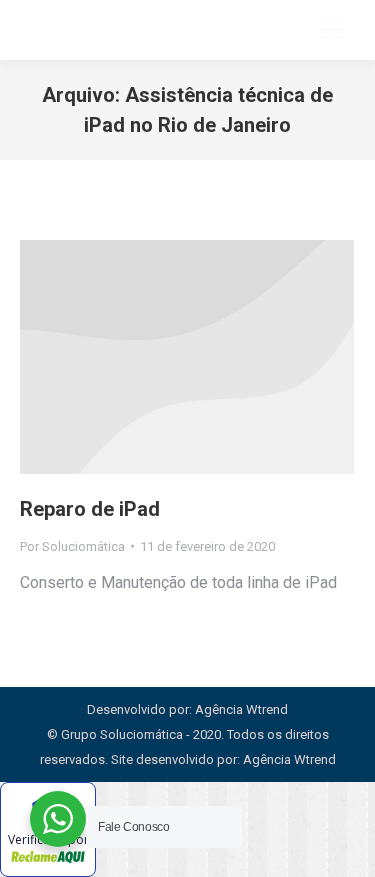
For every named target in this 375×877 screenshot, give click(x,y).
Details (187, 357)
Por (72, 546)
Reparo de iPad (90, 509)
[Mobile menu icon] (332, 30)
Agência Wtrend (289, 759)
